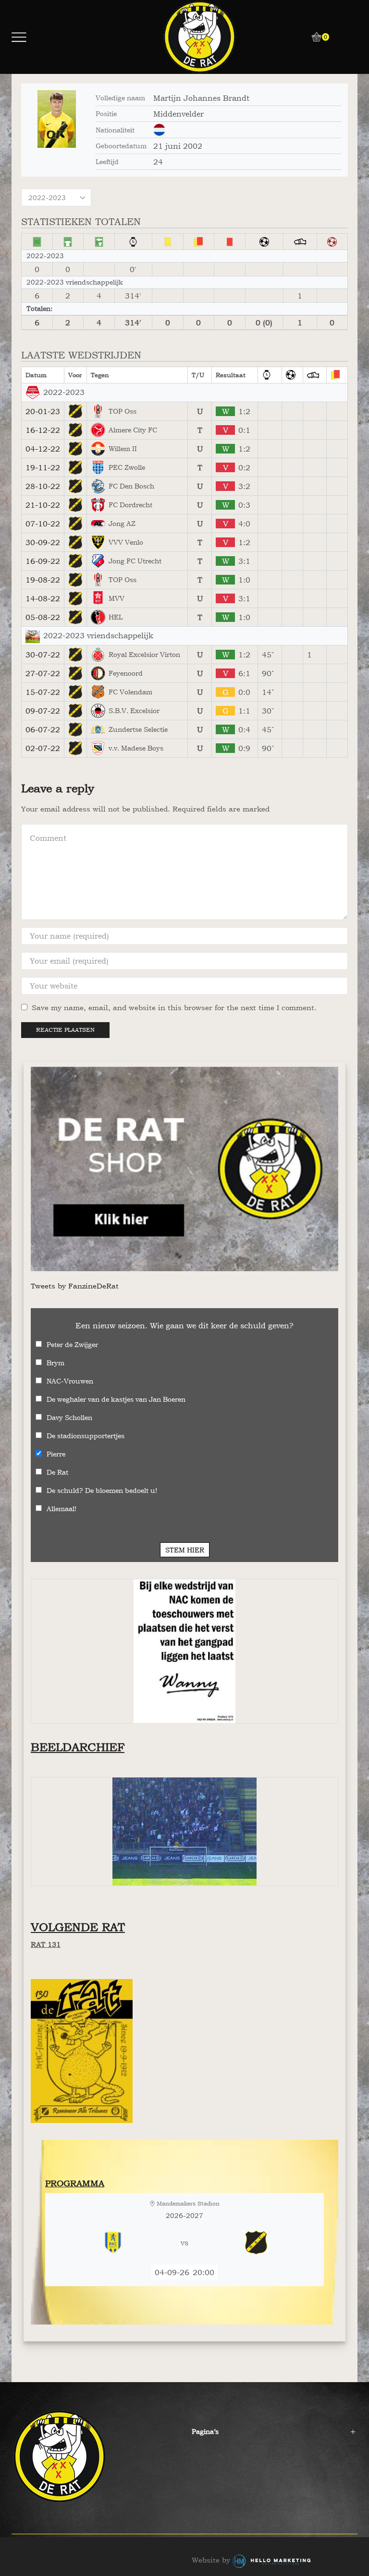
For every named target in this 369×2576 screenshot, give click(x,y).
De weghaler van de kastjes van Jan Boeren (116, 1399)
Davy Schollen (69, 1417)
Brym (55, 1363)
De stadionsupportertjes (86, 1436)
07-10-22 (43, 524)
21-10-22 (43, 505)
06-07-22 (43, 729)
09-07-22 (43, 711)
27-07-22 (43, 673)
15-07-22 (43, 692)
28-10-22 (43, 486)
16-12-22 (43, 430)
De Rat (57, 1472)
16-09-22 (43, 561)
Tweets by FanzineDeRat (75, 1286)
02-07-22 (43, 748)
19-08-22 (43, 580)
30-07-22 (43, 655)
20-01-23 (43, 411)
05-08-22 (43, 617)
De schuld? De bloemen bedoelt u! (102, 1490)
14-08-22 (43, 598)
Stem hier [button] (185, 1550)
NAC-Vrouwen (70, 1381)
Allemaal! (61, 1509)
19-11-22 (43, 467)
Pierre (56, 1454)
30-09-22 (43, 542)
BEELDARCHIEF (78, 1747)
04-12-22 (43, 449)
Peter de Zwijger (72, 1344)
